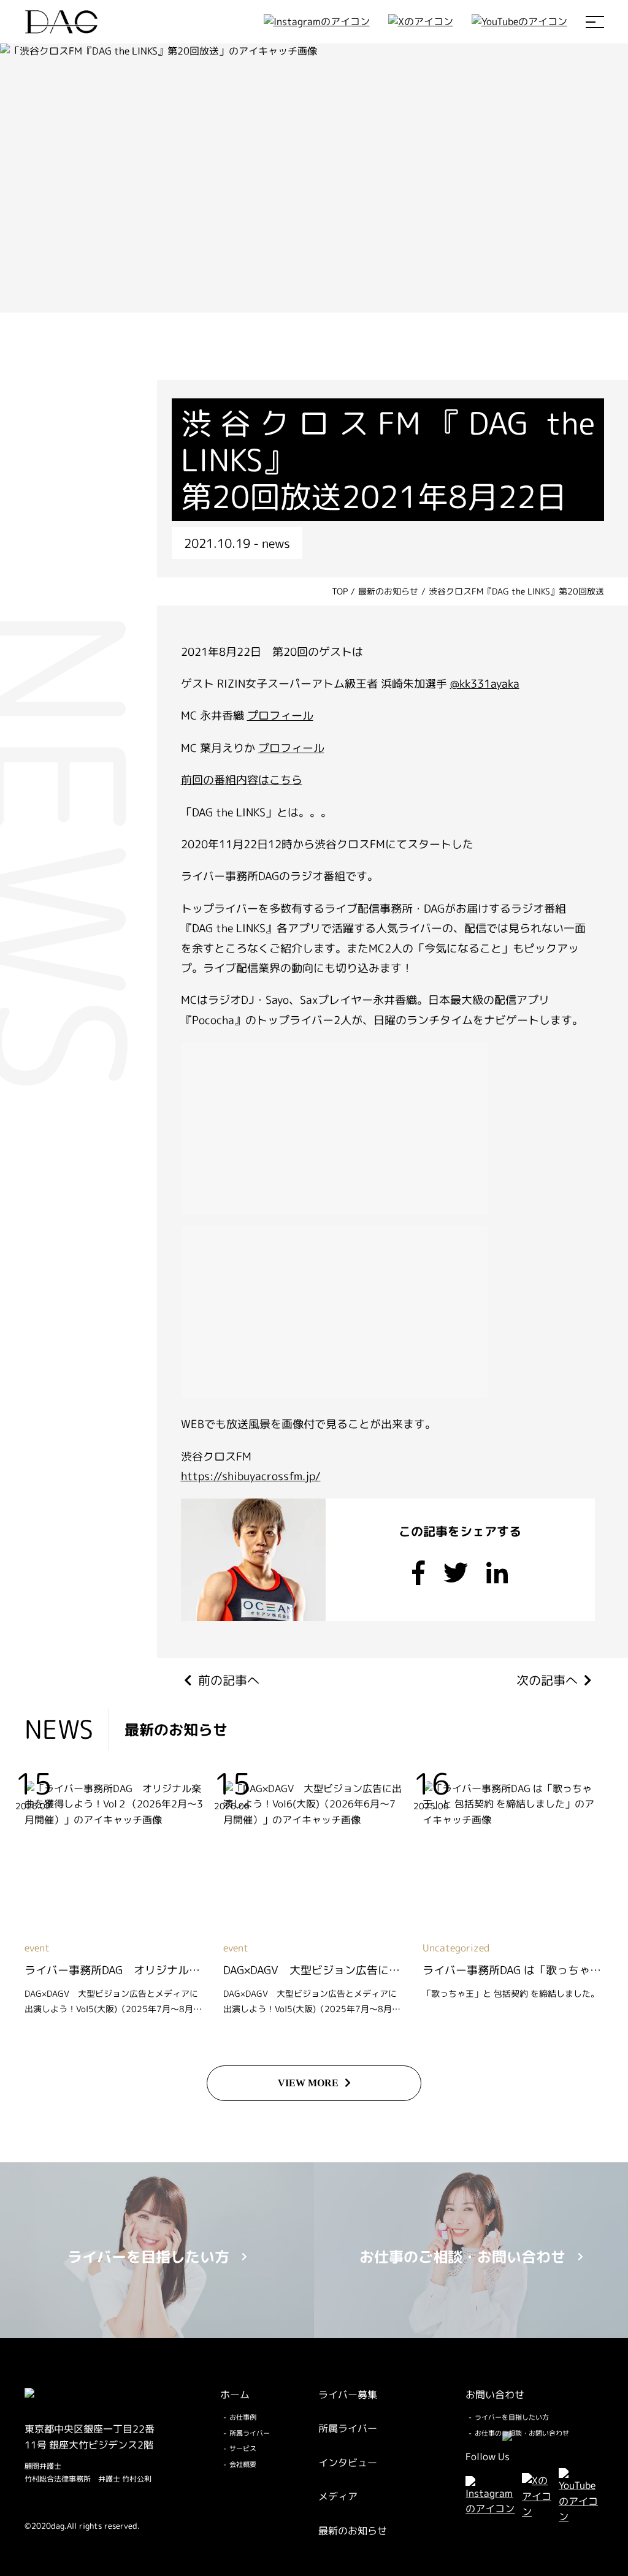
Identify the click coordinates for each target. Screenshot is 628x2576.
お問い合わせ (495, 2395)
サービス (243, 2449)
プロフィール (280, 716)
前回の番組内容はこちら (242, 780)
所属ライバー (250, 2433)
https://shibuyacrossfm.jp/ (251, 1476)
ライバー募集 (348, 2395)
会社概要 (243, 2464)
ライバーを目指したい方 (512, 2417)
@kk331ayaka (485, 684)
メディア (338, 2496)
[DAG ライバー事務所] (61, 22)
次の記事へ (547, 1680)
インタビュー (348, 2463)
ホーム (235, 2395)
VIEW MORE (308, 2083)
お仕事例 (243, 2417)
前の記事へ (229, 1680)
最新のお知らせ (353, 2531)
